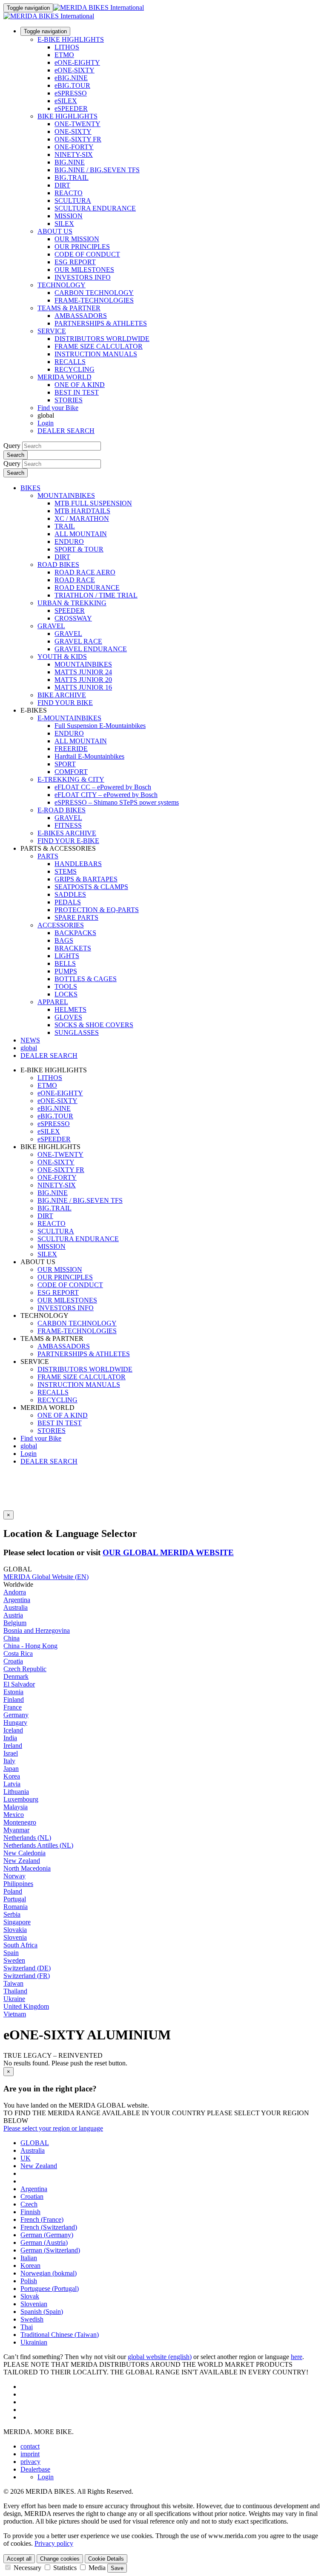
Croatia (13, 1661)
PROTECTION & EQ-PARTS (97, 910)
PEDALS (68, 902)
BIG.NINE (70, 162)
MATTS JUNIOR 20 (83, 680)
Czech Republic (25, 1669)
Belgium (15, 1623)
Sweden (14, 1960)
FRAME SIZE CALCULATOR (99, 346)
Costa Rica (18, 1653)
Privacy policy (54, 2543)
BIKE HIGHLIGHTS (67, 116)
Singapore (17, 1922)
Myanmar (16, 1830)
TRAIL (65, 526)
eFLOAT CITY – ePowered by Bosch (106, 795)
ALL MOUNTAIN (81, 534)
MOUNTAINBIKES (66, 495)
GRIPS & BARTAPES (86, 879)
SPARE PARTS (76, 917)
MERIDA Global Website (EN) (46, 1577)
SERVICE (52, 331)
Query (12, 446)
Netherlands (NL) (27, 1838)
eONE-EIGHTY (77, 62)
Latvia (12, 1784)
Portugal (15, 1899)
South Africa (20, 1945)
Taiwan (13, 1983)
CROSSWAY (73, 618)
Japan (11, 1769)
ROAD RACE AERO (85, 572)
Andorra (15, 1592)
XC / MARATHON (82, 518)
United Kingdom (26, 2006)
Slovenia (15, 1937)
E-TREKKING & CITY (71, 779)
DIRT (62, 185)
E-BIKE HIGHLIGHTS (71, 39)
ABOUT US (55, 231)
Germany (16, 1715)
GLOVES (68, 1017)
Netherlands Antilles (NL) (38, 1845)
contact (30, 2446)
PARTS (48, 856)
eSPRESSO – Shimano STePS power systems (117, 802)
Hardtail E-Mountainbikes (89, 756)
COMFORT (71, 772)
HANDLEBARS (78, 864)
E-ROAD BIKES (62, 810)
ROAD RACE (75, 580)
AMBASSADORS (81, 316)
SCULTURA (73, 201)
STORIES (69, 400)
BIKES (30, 488)
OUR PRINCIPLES (82, 247)
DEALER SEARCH (66, 431)
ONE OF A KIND (80, 385)
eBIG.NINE (71, 78)
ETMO (64, 55)
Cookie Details (106, 2559)
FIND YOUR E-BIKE (68, 841)
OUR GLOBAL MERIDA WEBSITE (168, 1552)
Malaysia (16, 1807)
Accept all (19, 2559)
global (29, 1446)
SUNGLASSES (77, 1032)
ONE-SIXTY (73, 131)
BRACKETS (73, 948)
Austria (13, 1615)
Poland (13, 1891)
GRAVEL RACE (78, 641)
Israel (11, 1753)
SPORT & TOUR (79, 549)
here (297, 2357)
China (11, 1638)
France (13, 1707)
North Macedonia (27, 1868)
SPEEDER (70, 611)
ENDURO (69, 541)
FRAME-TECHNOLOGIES (94, 300)
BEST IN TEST (77, 392)
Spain (11, 1953)
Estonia (13, 1692)
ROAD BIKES (58, 565)
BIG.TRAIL (72, 178)
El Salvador (19, 1684)
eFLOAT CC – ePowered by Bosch (103, 787)
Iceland (13, 1730)
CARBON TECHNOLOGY (94, 293)
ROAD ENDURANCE (87, 588)
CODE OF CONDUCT (87, 254)
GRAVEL (51, 626)
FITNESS (68, 825)
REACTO (69, 193)
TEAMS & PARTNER (69, 308)
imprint (30, 2454)
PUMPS (66, 971)
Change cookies (60, 2559)
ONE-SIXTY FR (78, 139)
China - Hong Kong (30, 1646)
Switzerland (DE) (27, 1968)
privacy (30, 2462)
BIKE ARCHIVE (62, 695)
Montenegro (20, 1822)
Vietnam (15, 2014)
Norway (14, 1876)
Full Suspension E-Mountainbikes (100, 726)
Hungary (15, 1723)
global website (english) (160, 2357)
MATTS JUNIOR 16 (83, 687)
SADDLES (70, 894)
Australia (16, 1607)
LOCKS (66, 994)
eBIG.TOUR (72, 85)
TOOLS (66, 986)
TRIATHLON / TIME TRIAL (96, 595)
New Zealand (22, 1861)
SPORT (65, 764)
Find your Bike (58, 408)
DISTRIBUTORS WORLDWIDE (102, 339)
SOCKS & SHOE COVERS (94, 1025)
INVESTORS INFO (83, 277)
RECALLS (70, 362)
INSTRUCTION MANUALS (96, 354)
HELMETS (70, 1009)
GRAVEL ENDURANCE (91, 649)
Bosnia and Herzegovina (37, 1630)
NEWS (30, 1040)
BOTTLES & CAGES (86, 979)
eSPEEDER (71, 108)
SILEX (64, 224)
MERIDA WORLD (65, 377)
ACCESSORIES (61, 925)
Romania (16, 1907)
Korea (12, 1776)
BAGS (64, 940)
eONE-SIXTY (75, 70)
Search (16, 455)
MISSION (69, 216)
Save (117, 2568)
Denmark (16, 1676)
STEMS (66, 871)
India (10, 1738)
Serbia (12, 1914)
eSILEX (66, 101)
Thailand (15, 1991)
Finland (14, 1700)
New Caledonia (24, 1853)
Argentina (17, 1600)
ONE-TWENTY (77, 124)
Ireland (13, 1746)
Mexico (14, 1815)
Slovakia (15, 1930)
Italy (9, 1761)
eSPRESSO (71, 93)
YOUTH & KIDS (62, 657)
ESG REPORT (75, 262)
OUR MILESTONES (84, 270)
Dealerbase (35, 2469)
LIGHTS (67, 956)
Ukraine (14, 1999)
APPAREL (53, 1002)
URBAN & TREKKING (72, 603)
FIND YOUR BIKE (65, 703)
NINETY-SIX (74, 155)
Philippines (18, 1884)
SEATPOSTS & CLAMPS (91, 887)
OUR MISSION (77, 239)
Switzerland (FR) (27, 1976)
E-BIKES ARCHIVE (67, 833)
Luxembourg (21, 1799)
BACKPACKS (75, 933)
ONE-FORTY (74, 147)
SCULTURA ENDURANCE (95, 208)
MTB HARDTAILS (82, 511)
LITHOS (67, 47)
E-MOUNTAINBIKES (69, 718)
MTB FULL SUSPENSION (93, 503)
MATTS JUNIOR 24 (83, 672)
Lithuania (16, 1792)
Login (46, 423)
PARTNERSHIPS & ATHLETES (101, 323)
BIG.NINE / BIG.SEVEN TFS (97, 170)
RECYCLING (75, 369)
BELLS (65, 963)
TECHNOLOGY (62, 285)
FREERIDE (71, 749)
